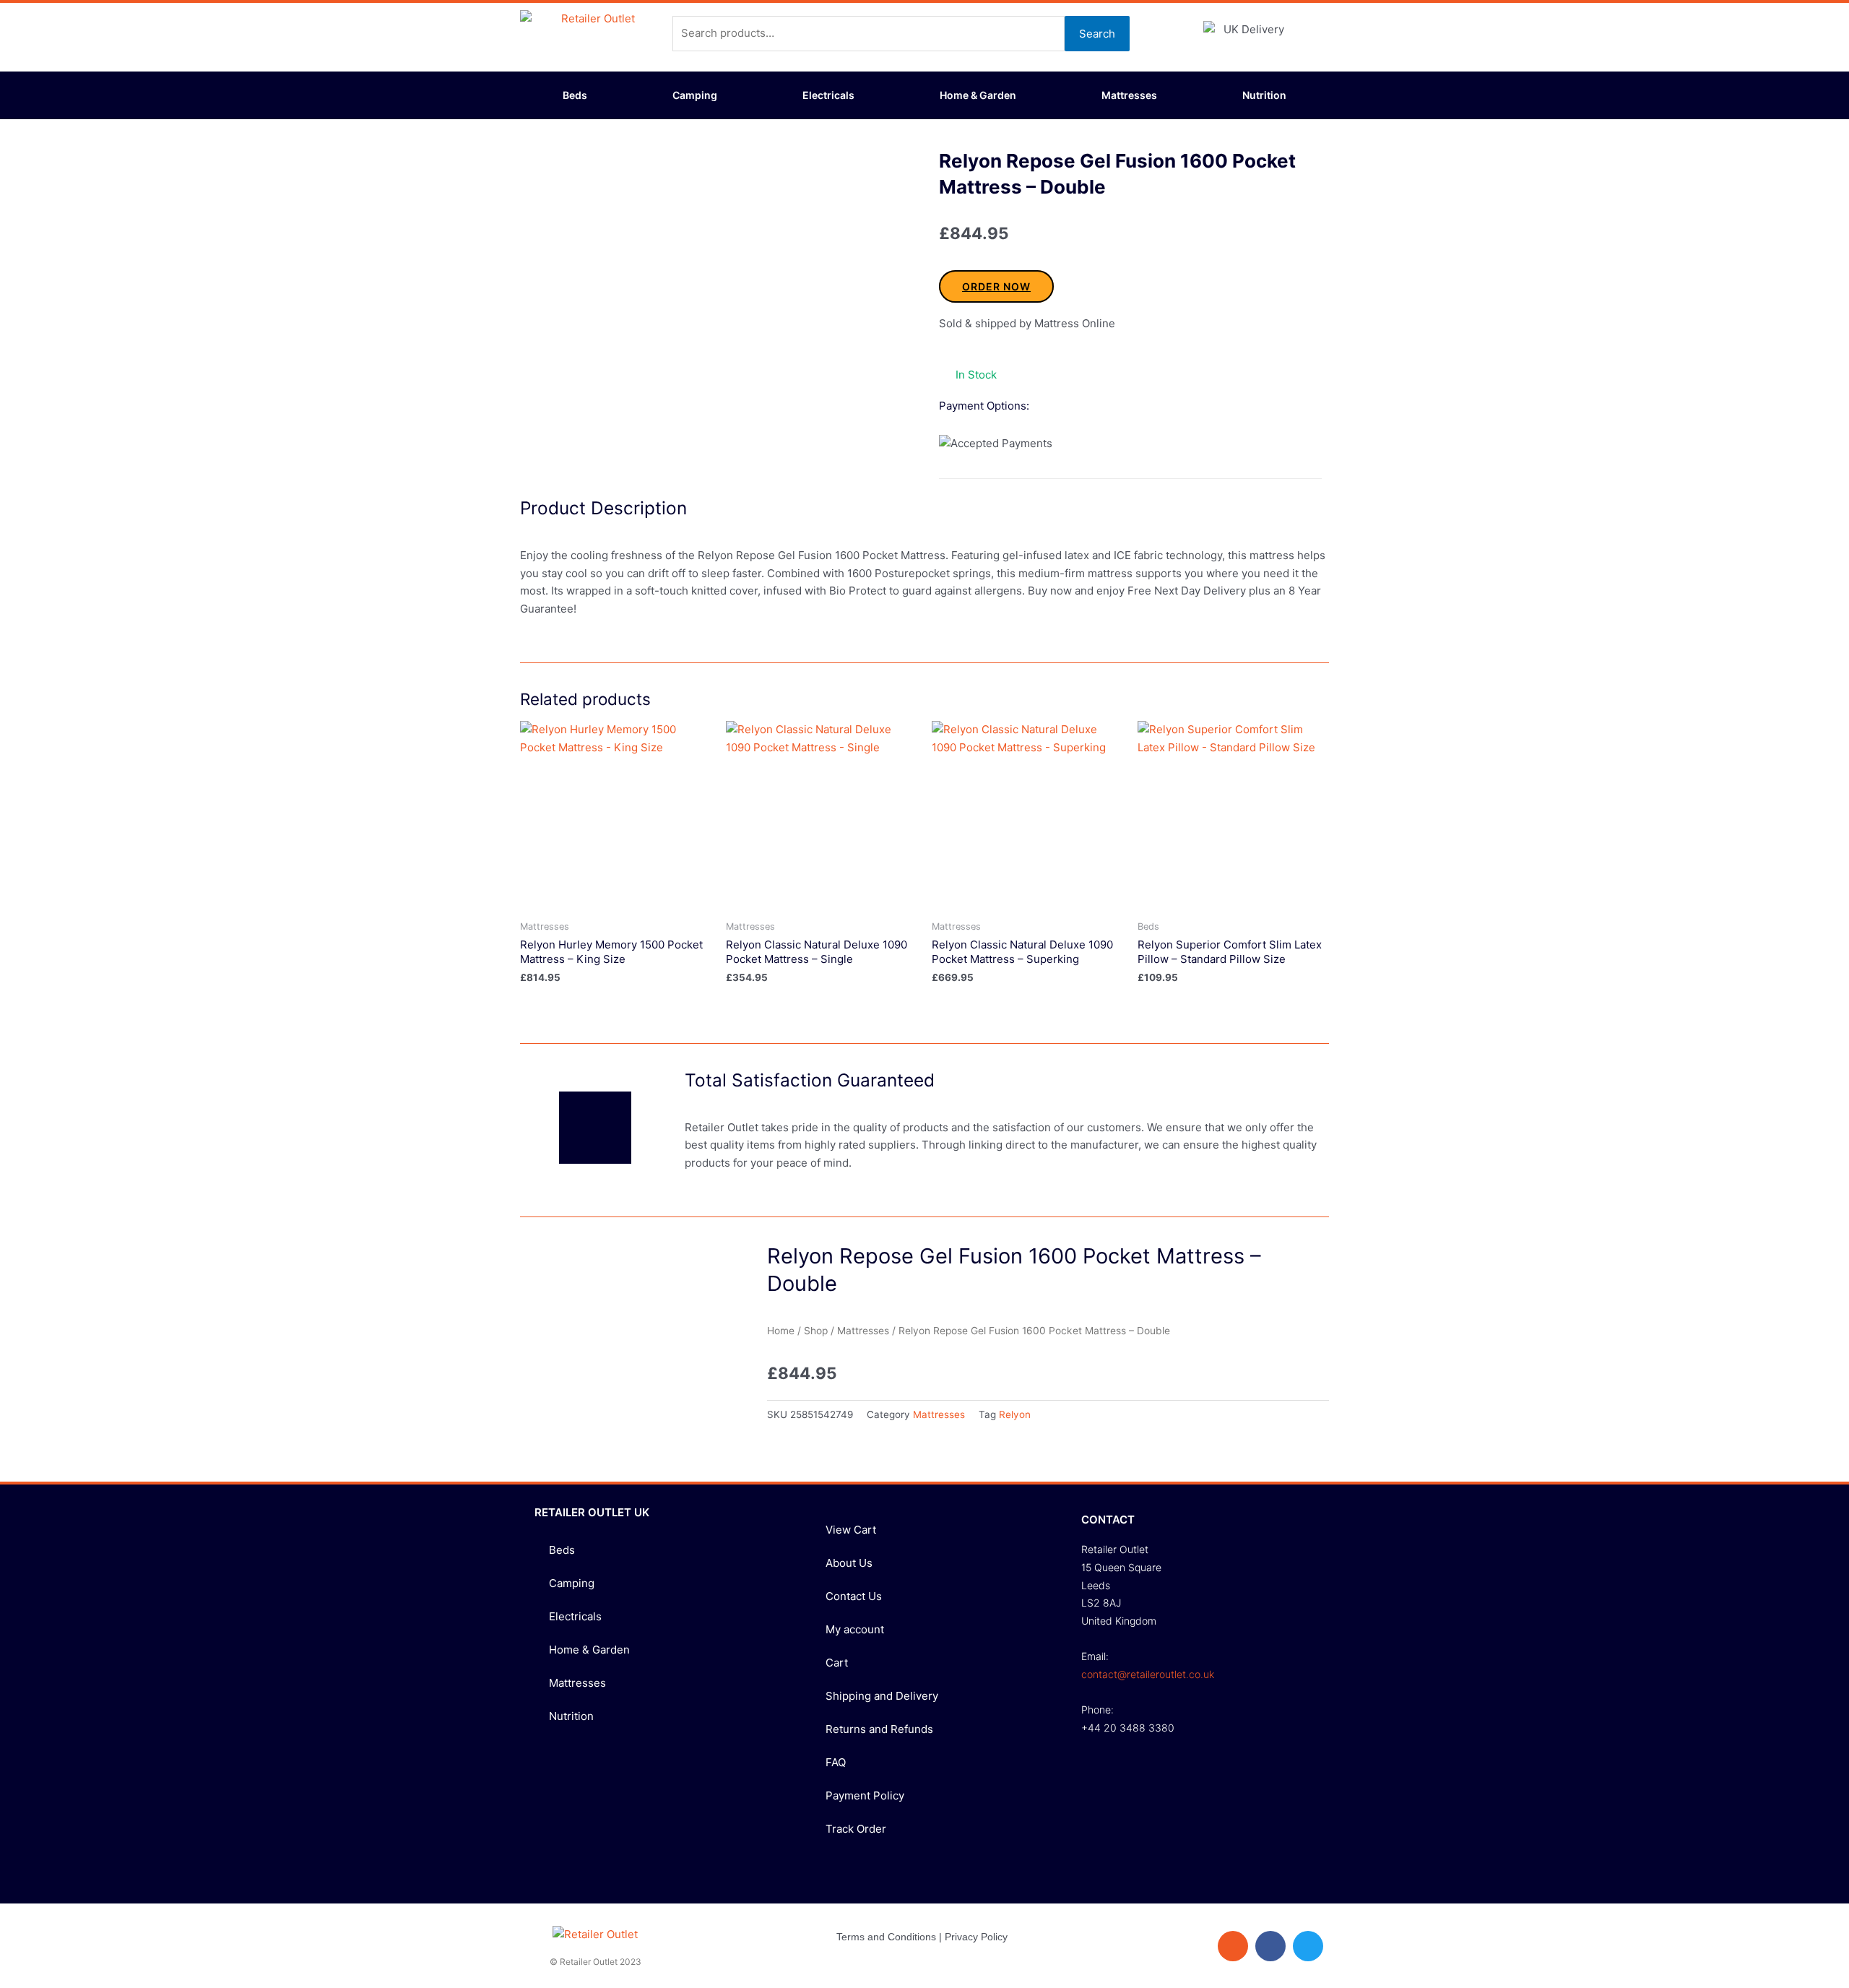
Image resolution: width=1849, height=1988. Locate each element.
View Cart (851, 1530)
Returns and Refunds (879, 1729)
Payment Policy (865, 1795)
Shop (816, 1331)
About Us (849, 1563)
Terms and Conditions (886, 1937)
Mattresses (1129, 95)
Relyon (1015, 1414)
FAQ (836, 1762)
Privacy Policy (976, 1937)
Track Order (856, 1829)
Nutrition (1264, 95)
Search (1097, 34)
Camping (695, 95)
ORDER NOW (996, 286)
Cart (837, 1663)
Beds (575, 95)
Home (781, 1331)
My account (855, 1629)
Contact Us (854, 1596)
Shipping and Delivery (882, 1696)
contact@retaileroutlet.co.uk (1148, 1674)
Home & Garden (978, 95)
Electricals (828, 95)
